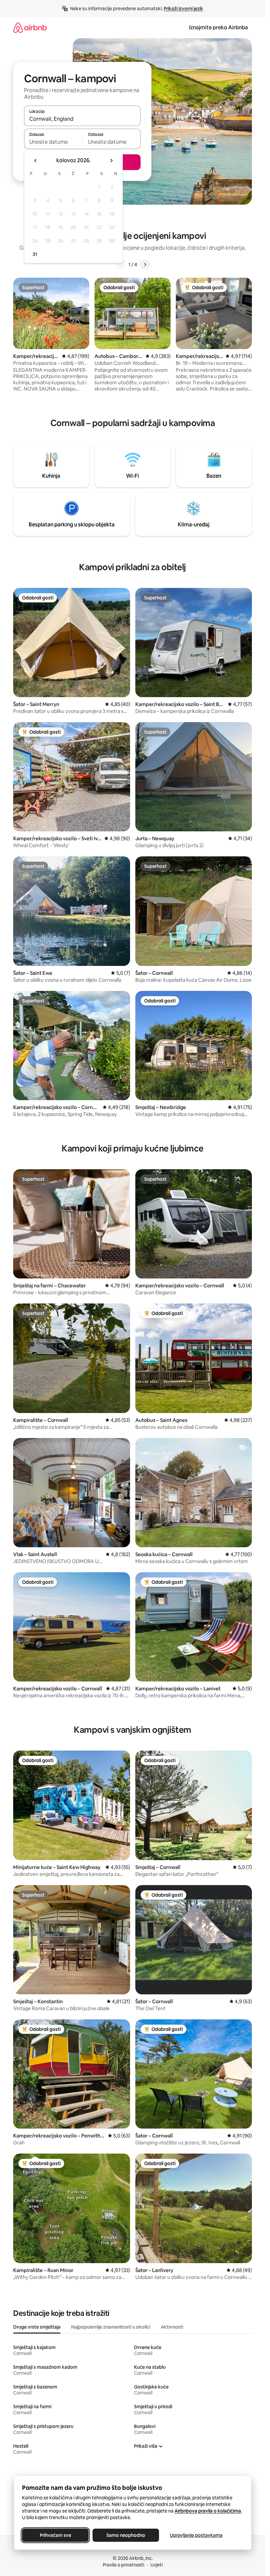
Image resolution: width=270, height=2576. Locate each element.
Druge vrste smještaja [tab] (37, 2327)
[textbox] (53, 142)
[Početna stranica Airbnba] (30, 27)
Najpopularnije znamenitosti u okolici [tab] (111, 2327)
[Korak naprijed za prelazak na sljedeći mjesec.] (111, 161)
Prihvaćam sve (55, 2535)
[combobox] (82, 119)
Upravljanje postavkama (196, 2535)
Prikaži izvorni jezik (183, 9)
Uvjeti (157, 2565)
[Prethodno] (121, 265)
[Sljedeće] (145, 265)
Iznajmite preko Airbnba (218, 27)
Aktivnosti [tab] (172, 2327)
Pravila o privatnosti (123, 2565)
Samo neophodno (126, 2535)
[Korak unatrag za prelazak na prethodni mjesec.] (36, 161)
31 (35, 254)
